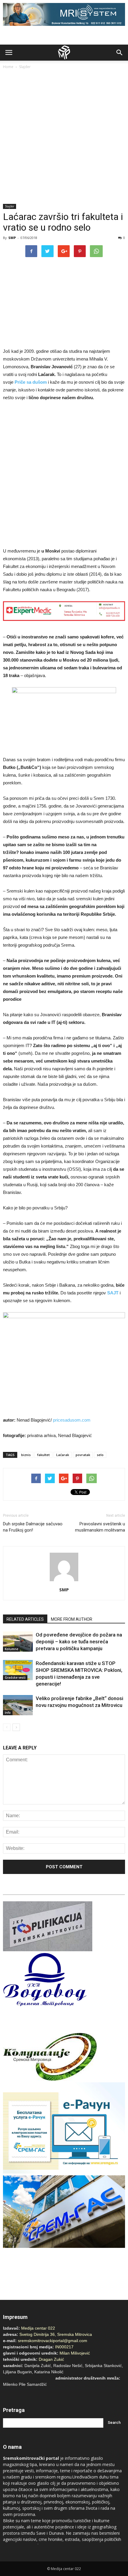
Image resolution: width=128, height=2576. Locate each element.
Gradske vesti (15, 1678)
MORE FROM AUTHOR (72, 1619)
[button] (120, 53)
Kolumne (11, 1649)
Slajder (25, 67)
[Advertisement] (64, 137)
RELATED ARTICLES (25, 1619)
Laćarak (63, 1455)
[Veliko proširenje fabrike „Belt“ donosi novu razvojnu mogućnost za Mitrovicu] (18, 1705)
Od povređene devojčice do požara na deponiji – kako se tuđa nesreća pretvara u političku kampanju (79, 1642)
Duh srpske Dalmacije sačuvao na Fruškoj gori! (33, 1527)
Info (8, 1713)
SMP (12, 238)
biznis (26, 1455)
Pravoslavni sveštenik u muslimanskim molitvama (100, 1527)
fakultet (43, 1455)
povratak (83, 1455)
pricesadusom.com (72, 1420)
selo (100, 1455)
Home (8, 67)
